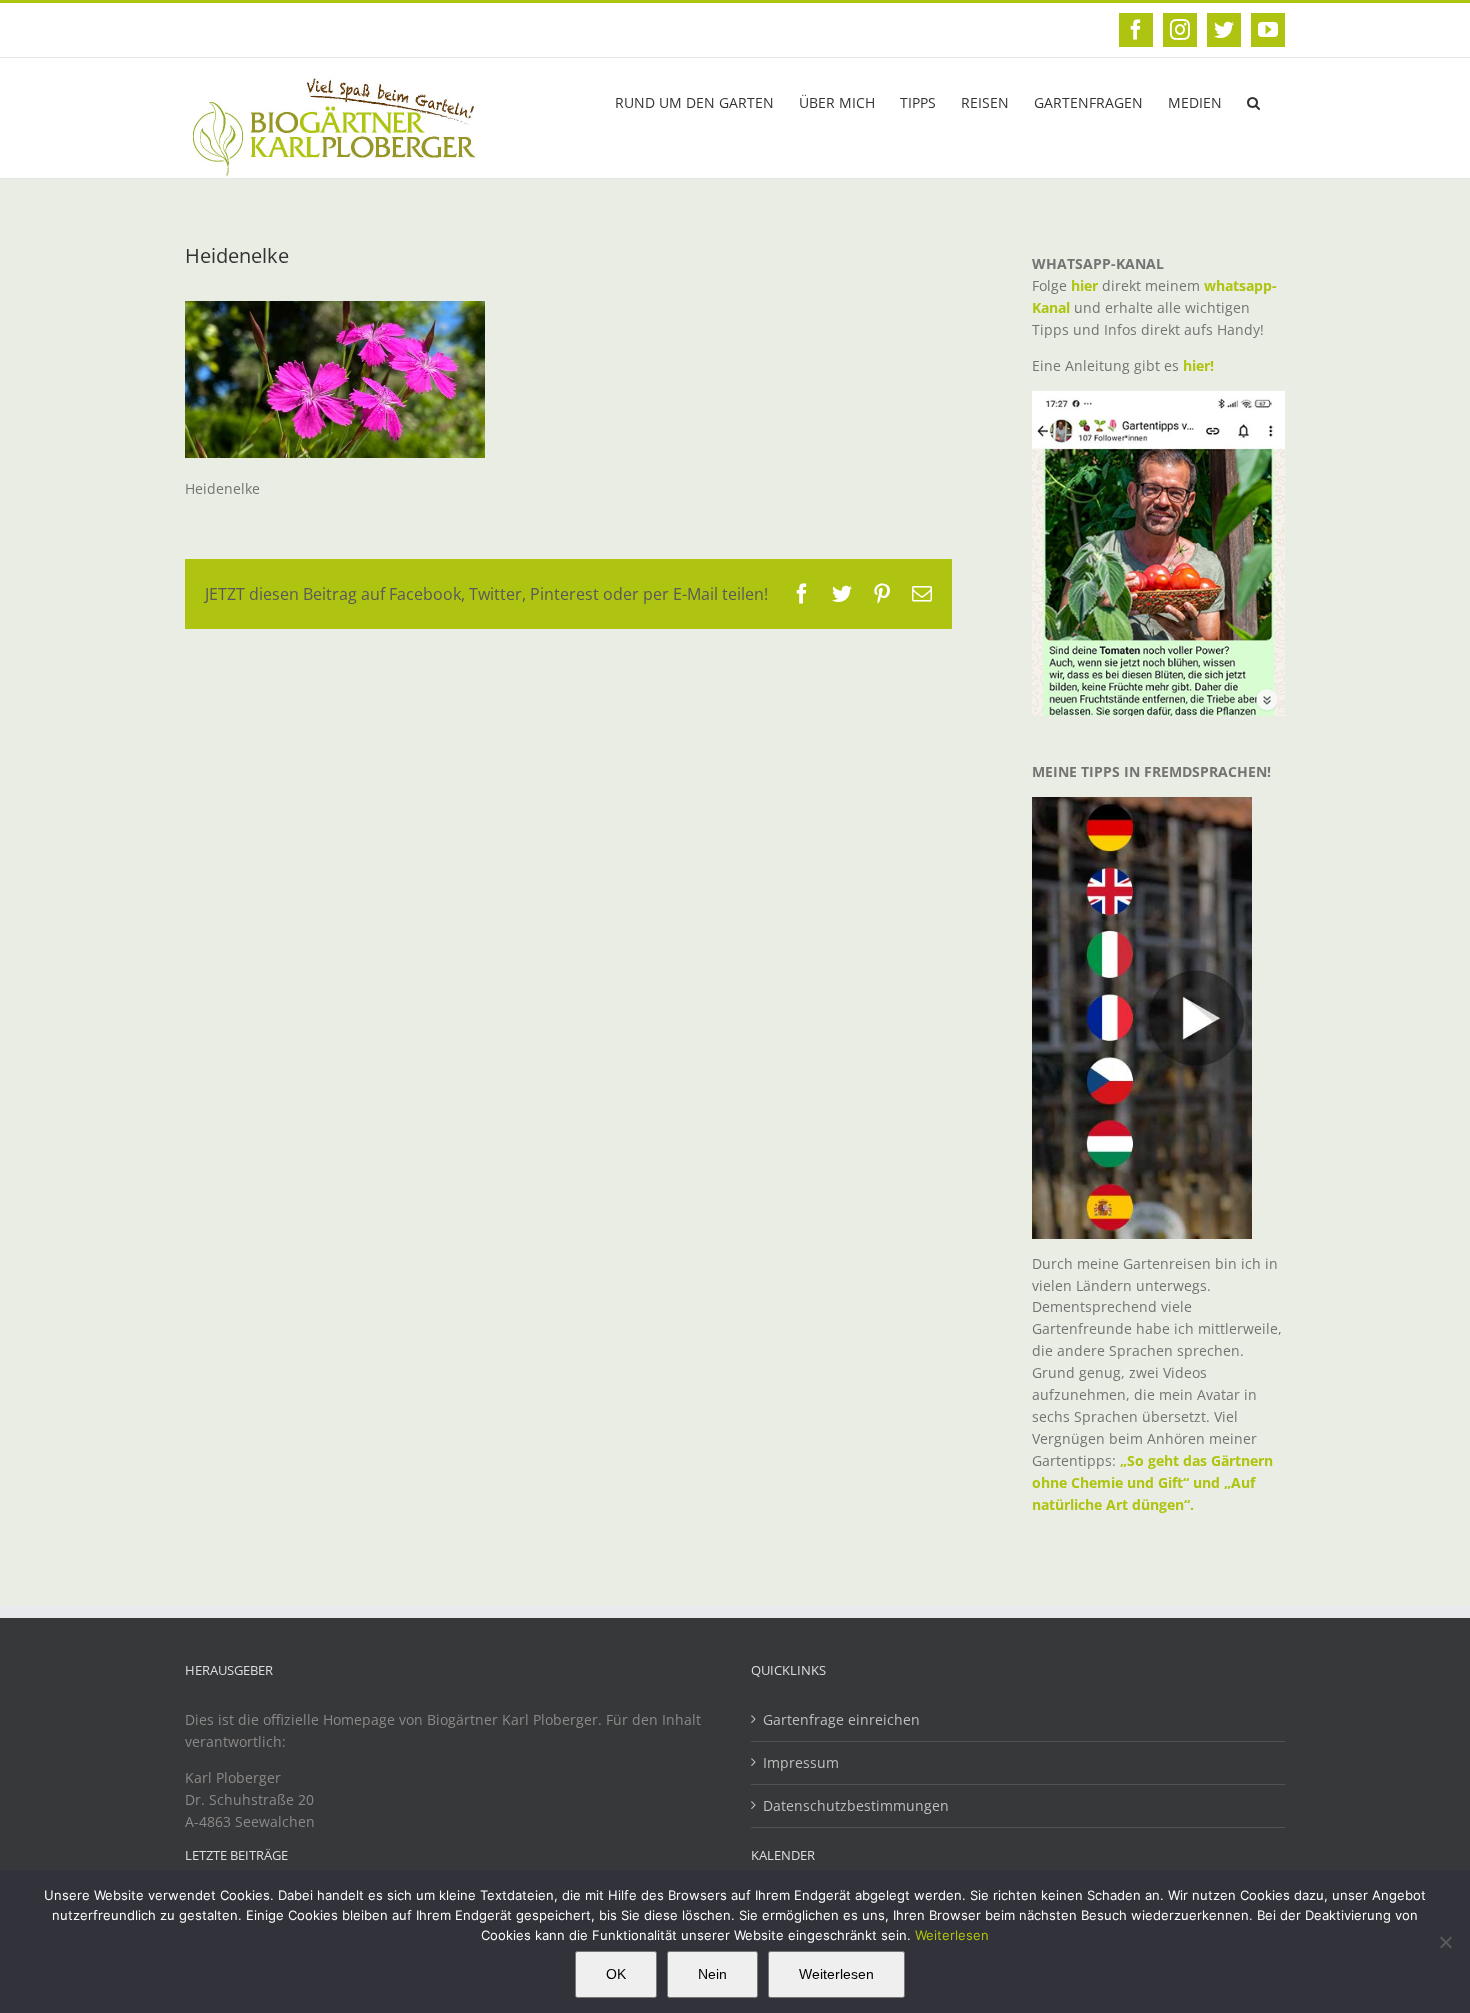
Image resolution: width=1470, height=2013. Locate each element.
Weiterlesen (952, 1935)
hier (1084, 285)
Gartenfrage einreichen (841, 1719)
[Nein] (1445, 1942)
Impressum (801, 1762)
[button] (1253, 101)
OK (616, 1974)
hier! (1200, 365)
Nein (712, 1974)
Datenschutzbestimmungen (856, 1805)
